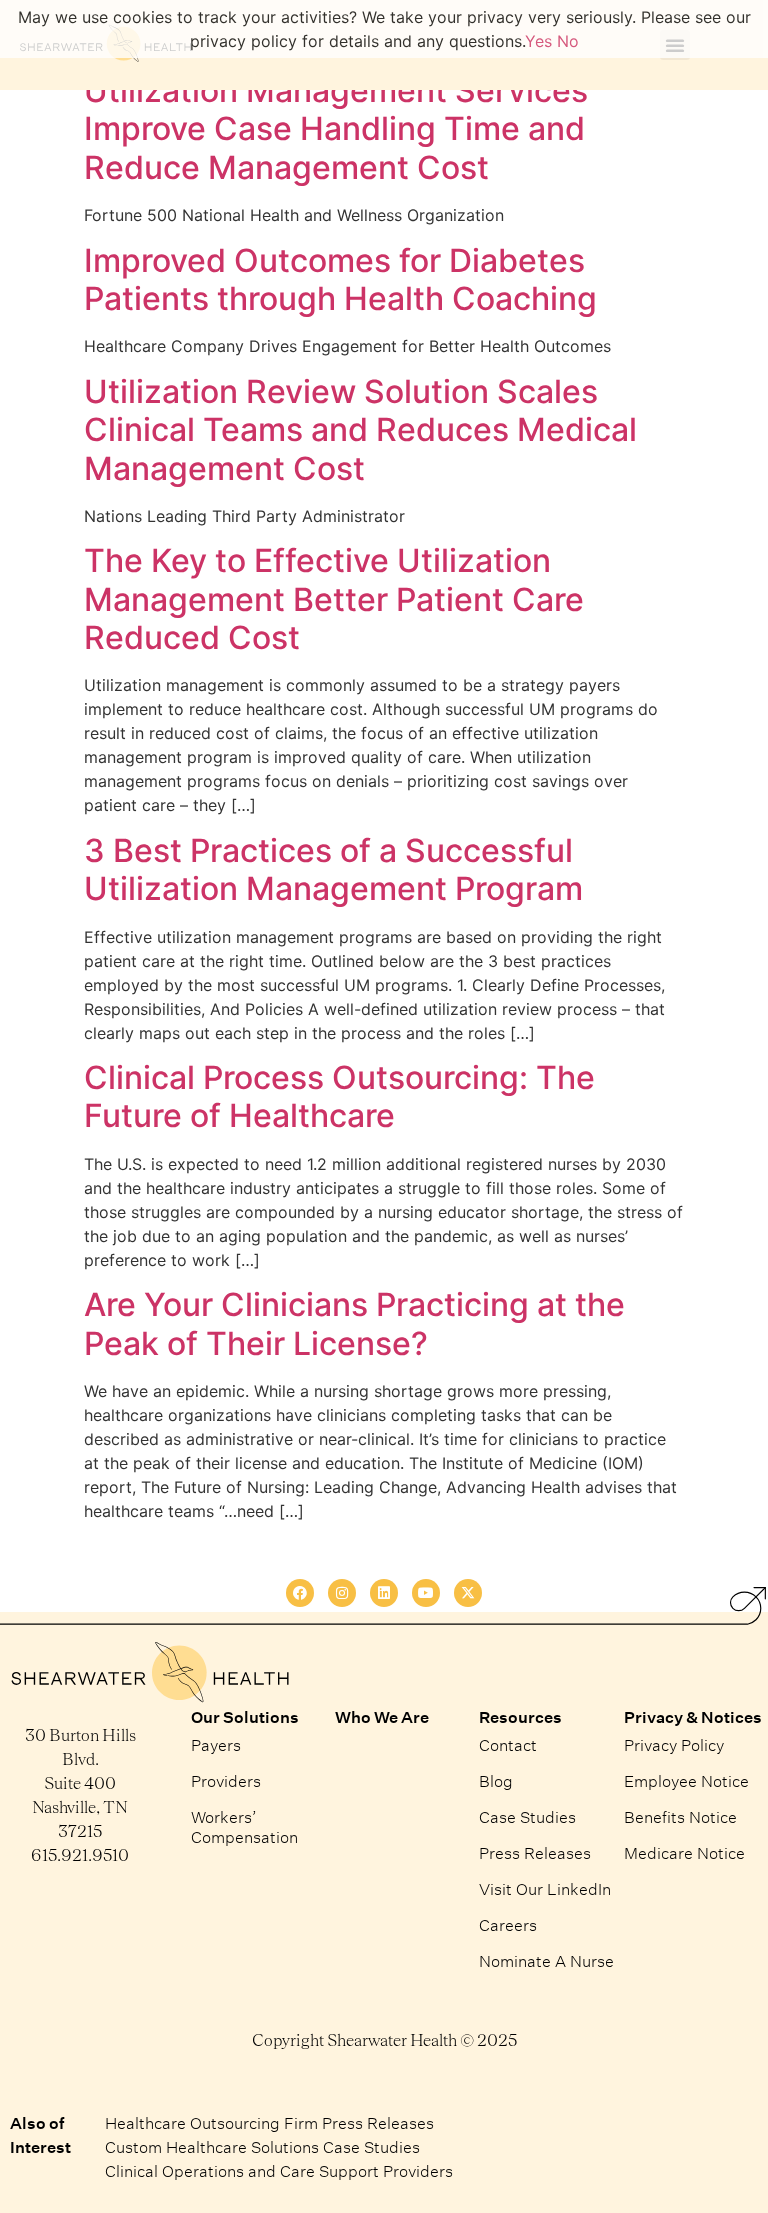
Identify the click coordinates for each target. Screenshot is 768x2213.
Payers (216, 1744)
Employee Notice (686, 1780)
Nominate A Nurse (546, 1960)
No (568, 41)
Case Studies (527, 1816)
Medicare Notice (684, 1852)
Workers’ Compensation (244, 1826)
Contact (508, 1744)
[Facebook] (300, 1593)
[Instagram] (342, 1593)
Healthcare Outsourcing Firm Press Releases (269, 2122)
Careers (508, 1924)
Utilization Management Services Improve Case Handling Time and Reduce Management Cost (336, 129)
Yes (538, 41)
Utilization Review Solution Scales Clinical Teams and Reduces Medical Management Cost (360, 430)
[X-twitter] (468, 1593)
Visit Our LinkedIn (545, 1888)
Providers (226, 1780)
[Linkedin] (384, 1593)
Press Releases (535, 1852)
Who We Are (382, 1716)
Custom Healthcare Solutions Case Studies (262, 2146)
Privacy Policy (674, 1744)
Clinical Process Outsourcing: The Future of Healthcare (339, 1096)
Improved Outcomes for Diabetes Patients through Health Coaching (340, 279)
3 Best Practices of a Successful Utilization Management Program (333, 869)
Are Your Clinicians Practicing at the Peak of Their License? (354, 1323)
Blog (496, 1780)
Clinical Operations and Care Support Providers (279, 2170)
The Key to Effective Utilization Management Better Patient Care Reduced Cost (334, 599)
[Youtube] (426, 1593)
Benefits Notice (680, 1816)
